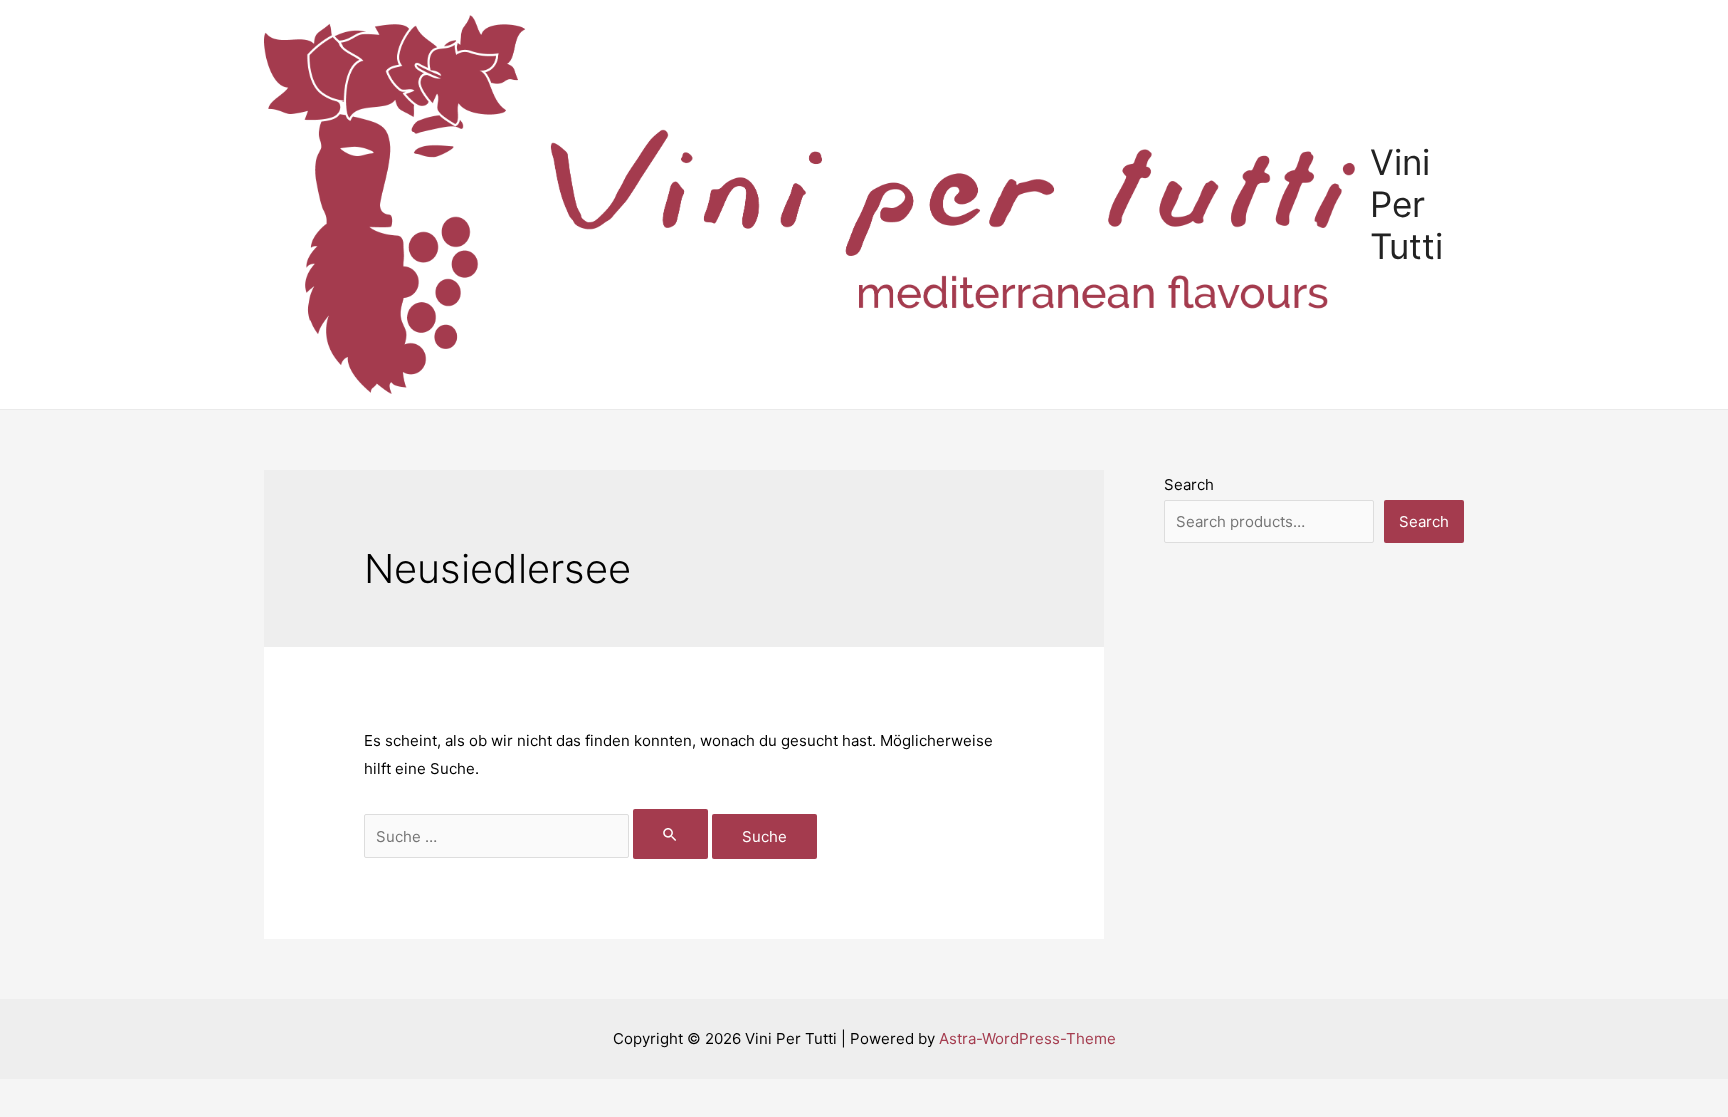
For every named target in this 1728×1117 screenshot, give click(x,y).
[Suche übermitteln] (671, 834)
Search (1189, 484)
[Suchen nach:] (538, 836)
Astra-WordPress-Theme (1027, 1038)
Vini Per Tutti (1406, 204)
